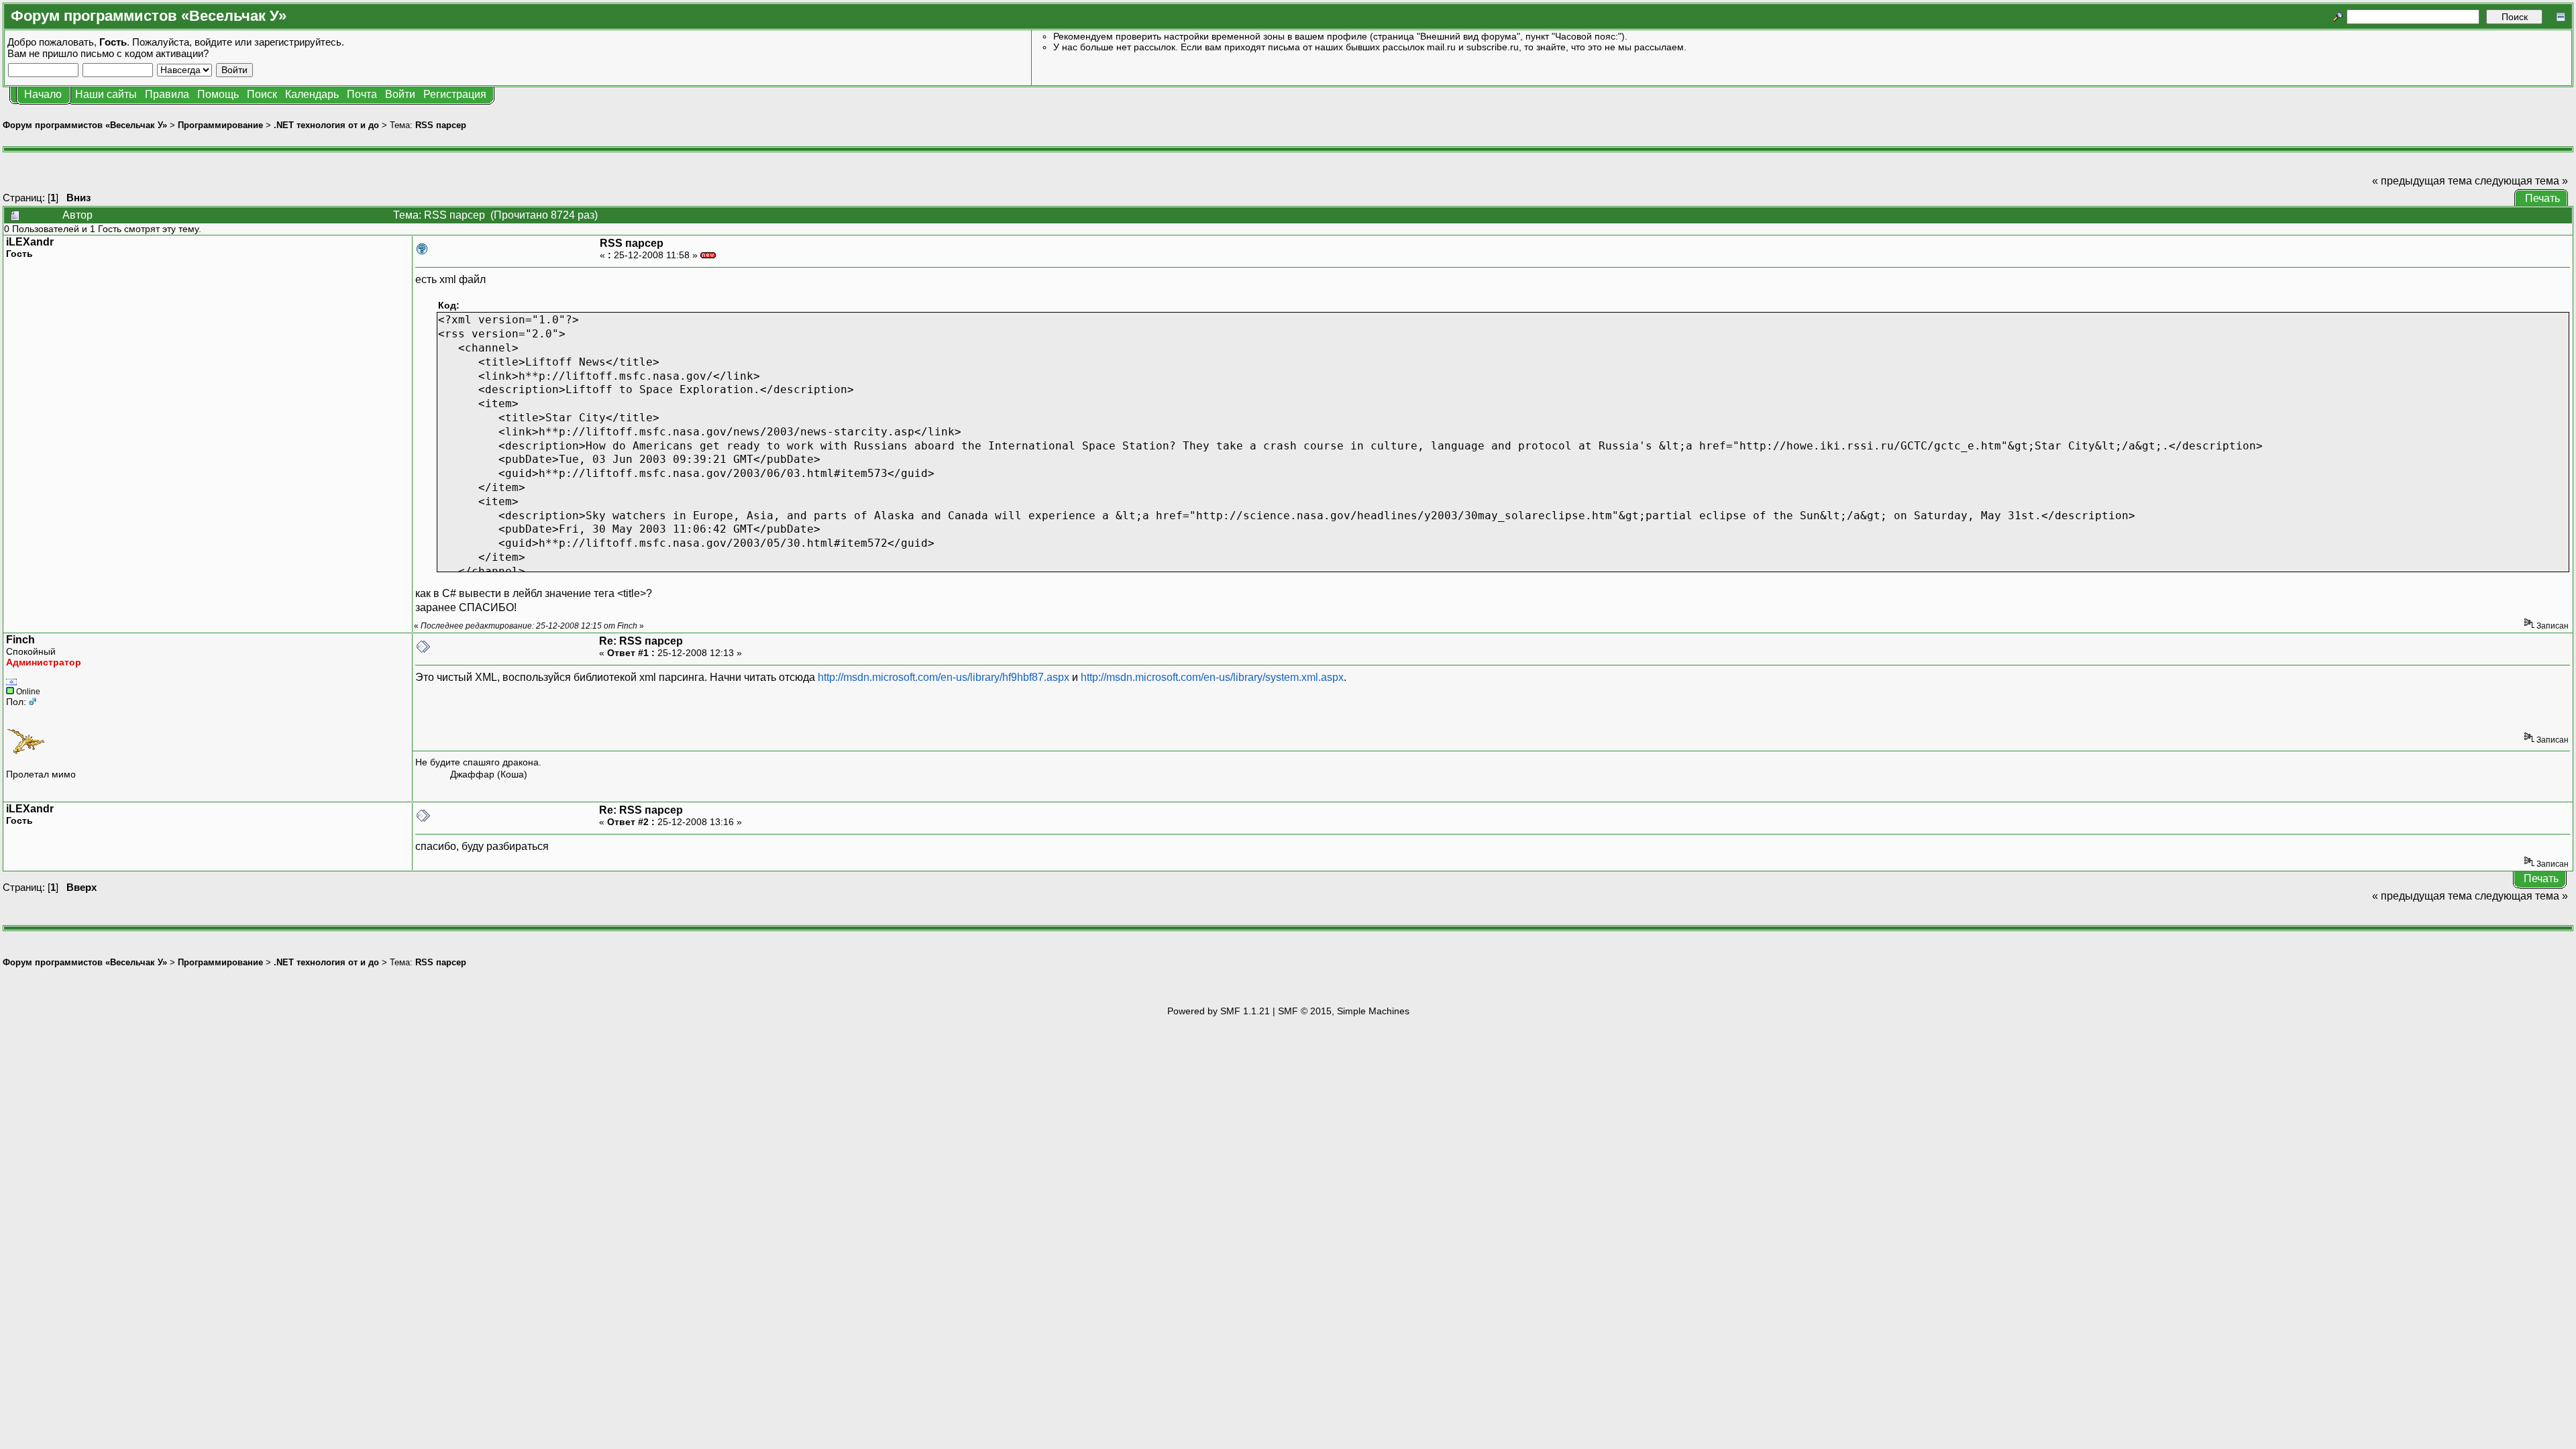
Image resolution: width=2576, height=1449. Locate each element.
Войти (400, 94)
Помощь (218, 94)
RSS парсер (441, 125)
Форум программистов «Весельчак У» (85, 125)
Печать (2542, 198)
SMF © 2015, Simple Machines (1344, 1011)
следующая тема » (2521, 181)
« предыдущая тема (2422, 181)
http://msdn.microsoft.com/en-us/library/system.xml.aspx (1212, 677)
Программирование (220, 125)
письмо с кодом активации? (145, 53)
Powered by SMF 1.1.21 (1219, 1011)
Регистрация (455, 94)
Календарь (312, 94)
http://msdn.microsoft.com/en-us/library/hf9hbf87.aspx (944, 677)
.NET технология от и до (326, 125)
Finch (20, 640)
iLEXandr (30, 242)
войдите (213, 42)
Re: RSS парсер (641, 641)
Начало (43, 94)
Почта (362, 94)
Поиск (262, 94)
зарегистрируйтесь (298, 42)
